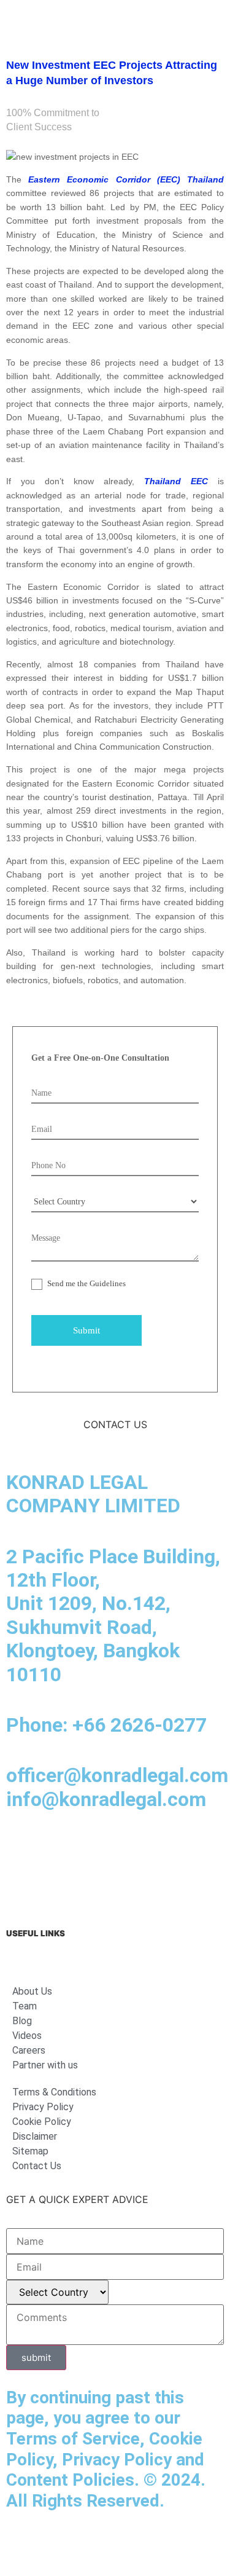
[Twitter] (156, 1848)
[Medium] (89, 1848)
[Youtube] (123, 1848)
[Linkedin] (21, 1848)
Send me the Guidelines (86, 1283)
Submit (86, 1330)
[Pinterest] (190, 1848)
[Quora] (21, 1883)
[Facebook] (55, 1848)
